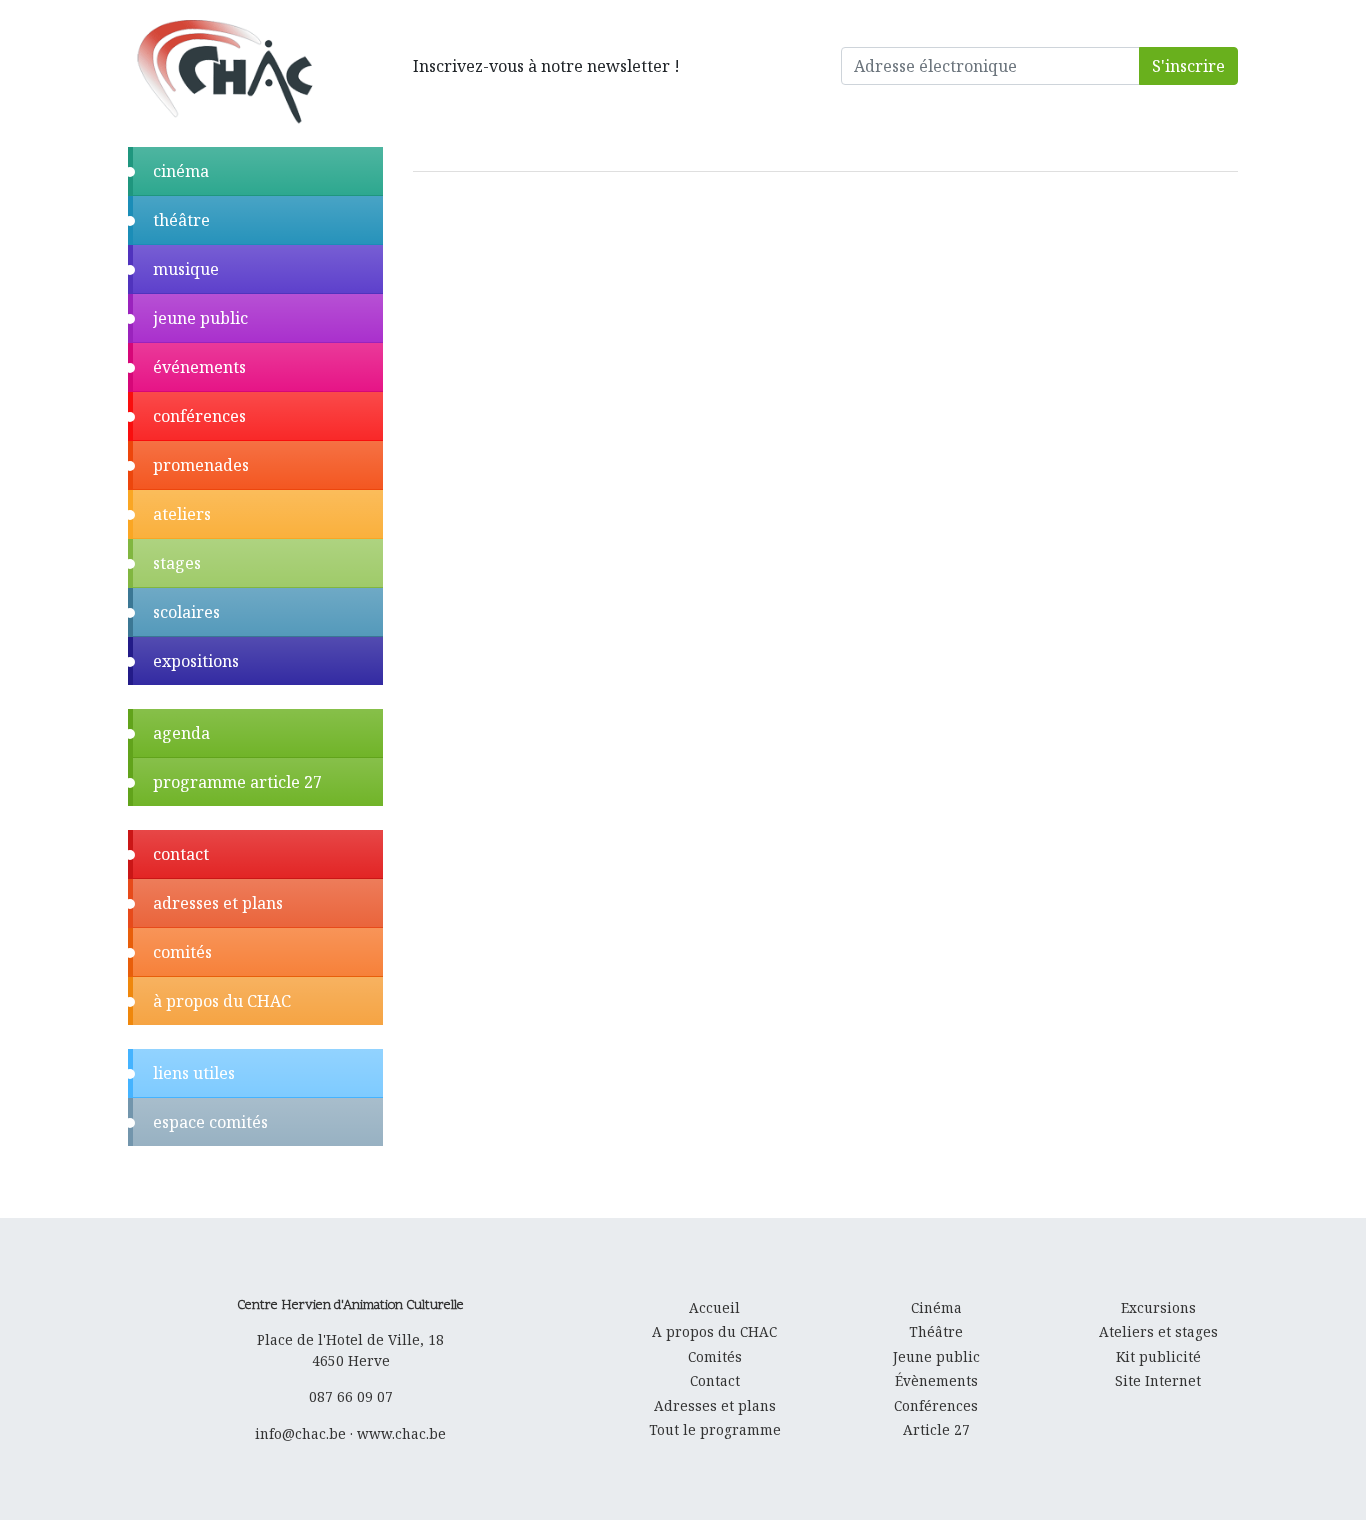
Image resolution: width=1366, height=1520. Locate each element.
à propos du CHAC (222, 1001)
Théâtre (936, 1331)
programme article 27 (237, 782)
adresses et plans (218, 903)
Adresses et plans (715, 1405)
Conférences (936, 1405)
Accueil (714, 1307)
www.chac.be (401, 1433)
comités (182, 952)
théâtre (181, 220)
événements (199, 367)
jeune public (200, 318)
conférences (199, 416)
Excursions (1158, 1307)
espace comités (210, 1122)
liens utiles (194, 1073)
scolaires (186, 612)
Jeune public (936, 1356)
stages (177, 563)
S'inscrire (1188, 66)
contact (181, 854)
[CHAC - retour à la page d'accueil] (223, 70)
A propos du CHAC (714, 1331)
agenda (181, 733)
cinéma (181, 171)
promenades (201, 465)
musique (186, 269)
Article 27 (936, 1429)
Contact (715, 1380)
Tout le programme (715, 1429)
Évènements (936, 1380)
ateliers (182, 514)
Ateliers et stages (1158, 1331)
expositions (196, 661)
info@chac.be (300, 1433)
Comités (715, 1356)
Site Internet (1158, 1380)
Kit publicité (1158, 1356)
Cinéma (936, 1307)
